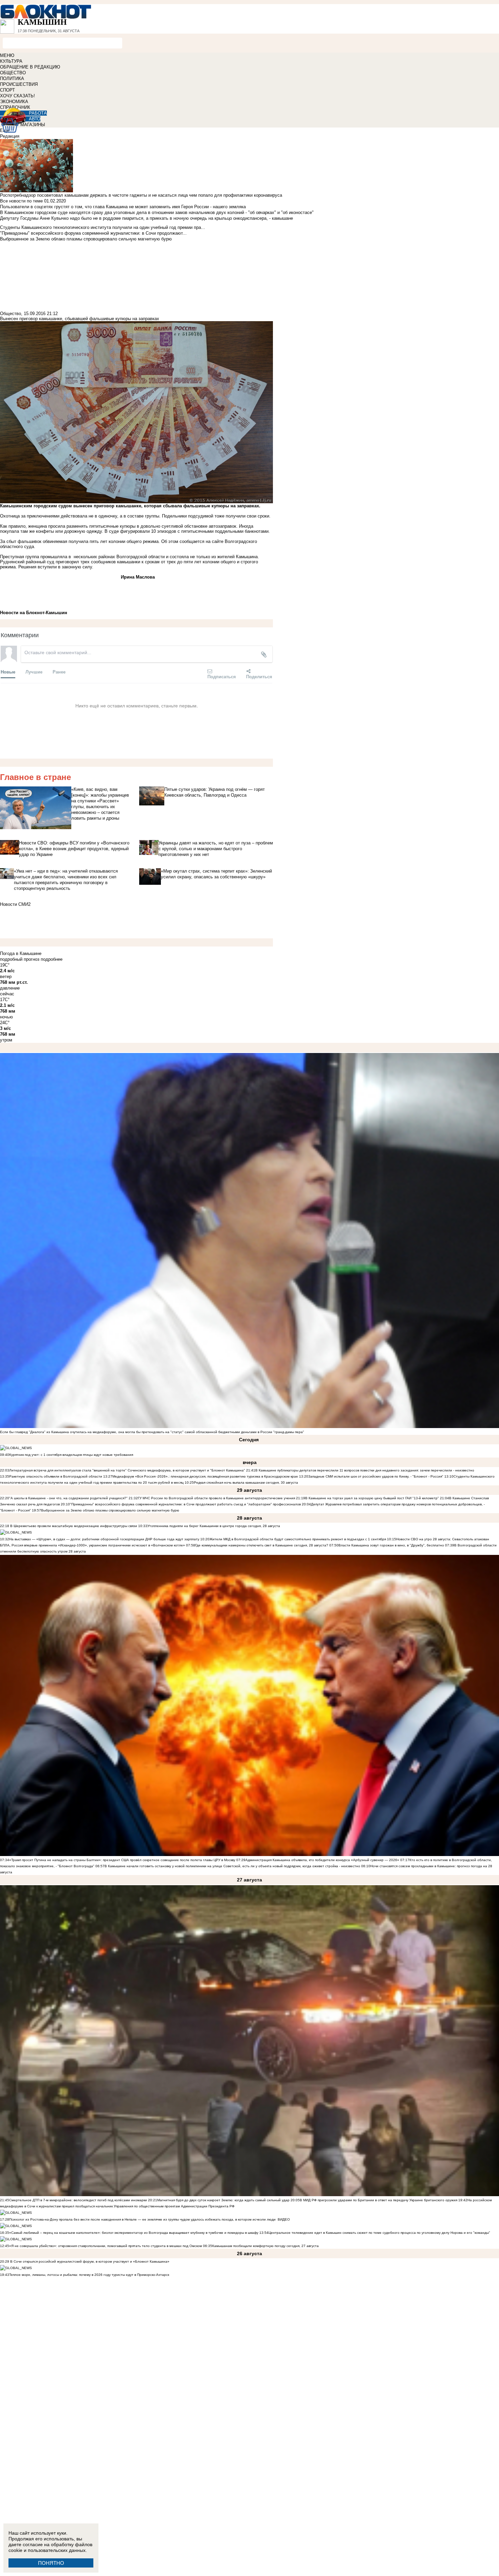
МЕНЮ (7, 55)
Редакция (10, 136)
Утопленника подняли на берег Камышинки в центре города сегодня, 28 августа (214, 1526)
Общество (11, 314)
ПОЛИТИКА (12, 79)
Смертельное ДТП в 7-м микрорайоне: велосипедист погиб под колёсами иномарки (78, 2200)
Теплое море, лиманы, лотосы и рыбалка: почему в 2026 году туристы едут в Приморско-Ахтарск (89, 2275)
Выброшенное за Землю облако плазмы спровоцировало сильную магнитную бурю (110, 1510)
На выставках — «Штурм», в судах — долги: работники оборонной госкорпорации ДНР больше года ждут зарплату (104, 1539)
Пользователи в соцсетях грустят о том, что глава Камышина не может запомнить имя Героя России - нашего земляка (123, 207)
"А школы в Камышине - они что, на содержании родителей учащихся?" (68, 1498)
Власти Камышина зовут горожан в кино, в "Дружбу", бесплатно (391, 1545)
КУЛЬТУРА (11, 61)
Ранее (59, 672)
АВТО (35, 119)
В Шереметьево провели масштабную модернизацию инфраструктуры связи (73, 1526)
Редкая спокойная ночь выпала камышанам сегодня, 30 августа (246, 1482)
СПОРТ (7, 90)
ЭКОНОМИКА (14, 102)
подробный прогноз (20, 959)
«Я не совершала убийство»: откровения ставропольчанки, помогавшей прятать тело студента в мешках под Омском (106, 2246)
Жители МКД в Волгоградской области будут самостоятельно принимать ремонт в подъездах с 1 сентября (298, 1539)
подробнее (52, 959)
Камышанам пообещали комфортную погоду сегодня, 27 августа (265, 2246)
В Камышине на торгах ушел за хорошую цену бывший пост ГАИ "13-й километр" (372, 1498)
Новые (8, 672)
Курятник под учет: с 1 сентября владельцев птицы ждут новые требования (71, 1455)
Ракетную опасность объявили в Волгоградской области (56, 1476)
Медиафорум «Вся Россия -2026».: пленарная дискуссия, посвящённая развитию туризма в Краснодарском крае (205, 1476)
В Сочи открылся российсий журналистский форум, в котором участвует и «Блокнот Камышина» (89, 2261)
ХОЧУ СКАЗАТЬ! (17, 96)
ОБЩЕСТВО (13, 73)
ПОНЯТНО (51, 2563)
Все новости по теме (21, 201)
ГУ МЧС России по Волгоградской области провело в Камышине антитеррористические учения (216, 1498)
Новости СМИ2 (15, 904)
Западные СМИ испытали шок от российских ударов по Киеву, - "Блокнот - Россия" (376, 1476)
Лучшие (34, 672)
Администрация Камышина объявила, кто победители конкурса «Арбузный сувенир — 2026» (322, 1860)
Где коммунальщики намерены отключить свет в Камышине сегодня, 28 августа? (262, 1545)
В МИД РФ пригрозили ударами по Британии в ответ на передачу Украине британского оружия (378, 2200)
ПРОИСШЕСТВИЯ (19, 84)
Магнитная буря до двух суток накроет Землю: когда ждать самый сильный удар (224, 2200)
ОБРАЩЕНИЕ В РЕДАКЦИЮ (30, 67)
